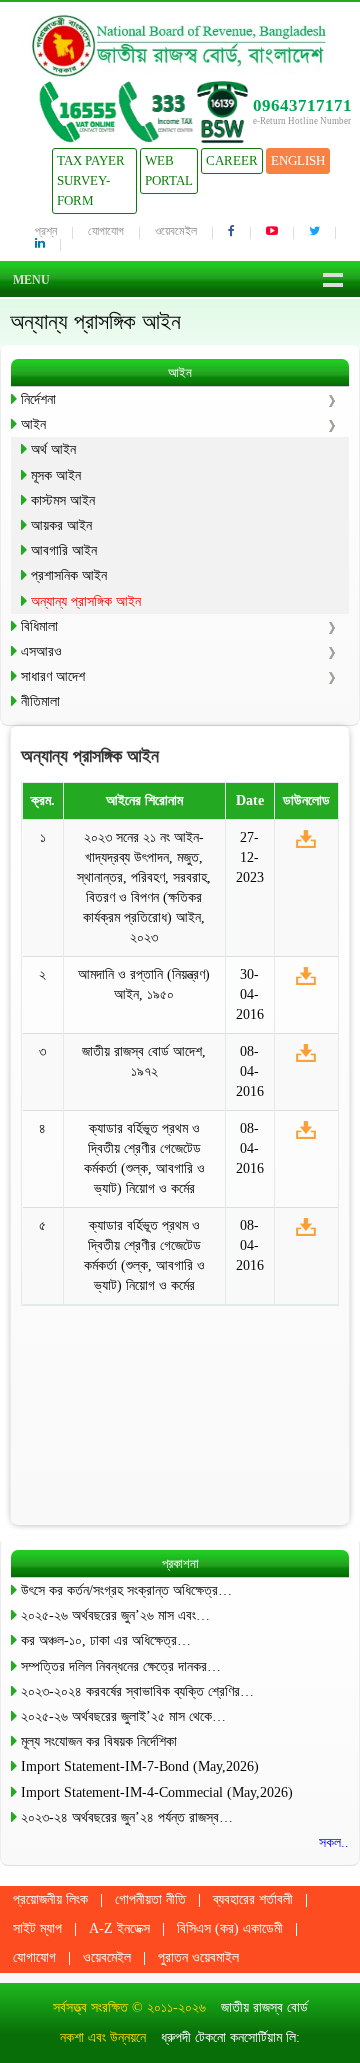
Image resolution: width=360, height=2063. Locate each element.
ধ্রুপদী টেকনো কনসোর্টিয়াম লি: (230, 2037)
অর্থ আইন (53, 449)
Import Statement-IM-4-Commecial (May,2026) (157, 1792)
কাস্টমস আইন (63, 500)
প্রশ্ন (46, 231)
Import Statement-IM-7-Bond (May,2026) (140, 1766)
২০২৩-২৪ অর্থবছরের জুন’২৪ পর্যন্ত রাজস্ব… (127, 1817)
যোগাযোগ (106, 231)
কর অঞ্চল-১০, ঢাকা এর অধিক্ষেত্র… (106, 1640)
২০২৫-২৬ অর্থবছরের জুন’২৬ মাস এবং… (115, 1615)
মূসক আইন (56, 475)
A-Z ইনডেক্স (119, 1928)
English (298, 160)
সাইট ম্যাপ (37, 1928)
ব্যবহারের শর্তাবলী (253, 1899)
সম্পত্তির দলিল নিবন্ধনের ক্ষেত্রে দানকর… (121, 1666)
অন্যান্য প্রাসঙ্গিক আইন (86, 601)
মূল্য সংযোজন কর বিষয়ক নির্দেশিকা (99, 1741)
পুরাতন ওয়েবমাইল (198, 1957)
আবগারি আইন (64, 550)
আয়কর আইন (61, 525)
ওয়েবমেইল (176, 231)
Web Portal (169, 170)
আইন (33, 424)
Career (232, 160)
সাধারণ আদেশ (53, 676)
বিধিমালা (39, 626)
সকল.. (334, 1842)
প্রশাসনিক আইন (69, 575)
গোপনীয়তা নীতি (150, 1899)
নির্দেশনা (38, 399)
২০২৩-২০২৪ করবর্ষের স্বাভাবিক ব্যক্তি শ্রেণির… (137, 1691)
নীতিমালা (40, 701)
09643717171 (302, 105)
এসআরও (41, 651)
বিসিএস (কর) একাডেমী (230, 1928)
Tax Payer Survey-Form (91, 180)
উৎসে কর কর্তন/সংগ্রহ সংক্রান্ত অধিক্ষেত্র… (126, 1590)
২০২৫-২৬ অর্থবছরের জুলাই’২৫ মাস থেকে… (123, 1716)
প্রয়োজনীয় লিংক (50, 1899)
